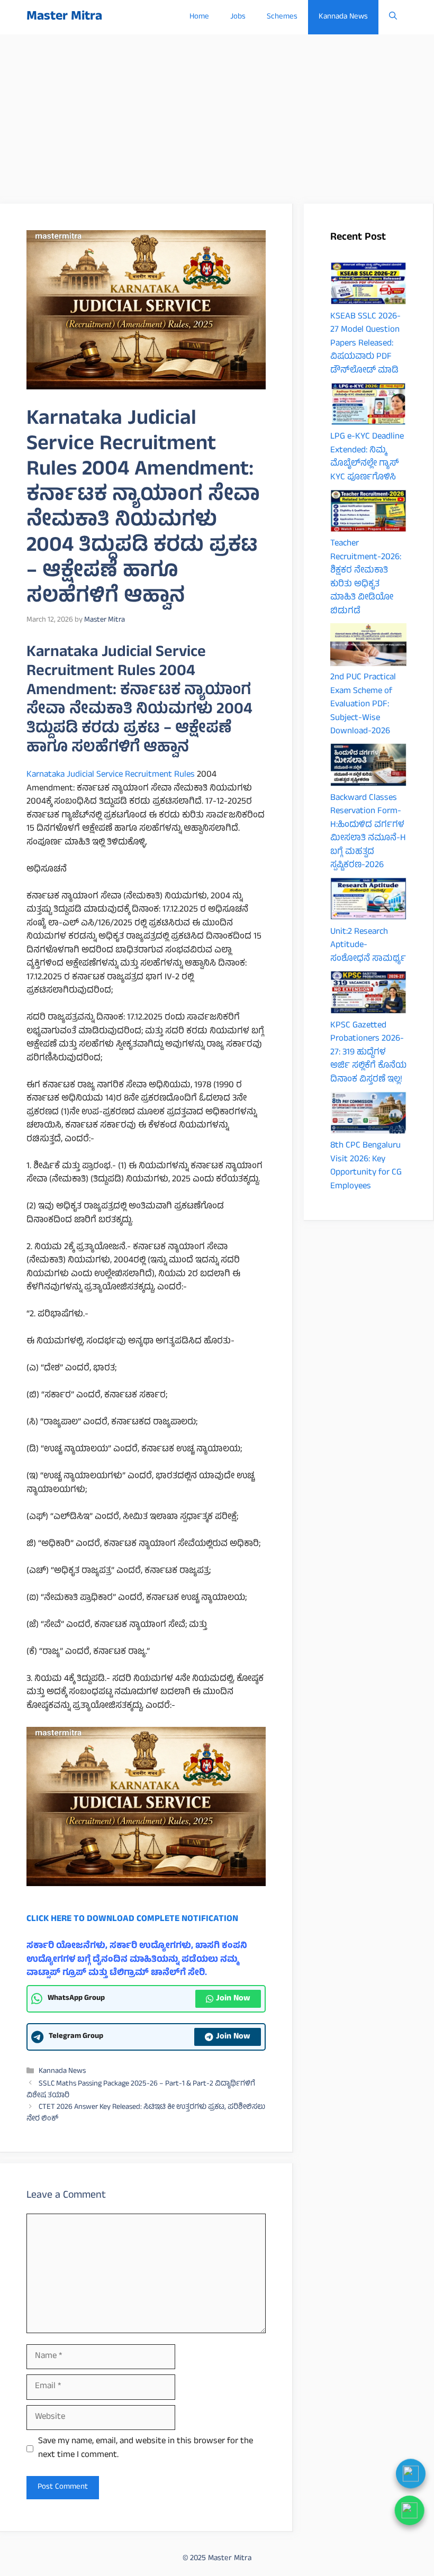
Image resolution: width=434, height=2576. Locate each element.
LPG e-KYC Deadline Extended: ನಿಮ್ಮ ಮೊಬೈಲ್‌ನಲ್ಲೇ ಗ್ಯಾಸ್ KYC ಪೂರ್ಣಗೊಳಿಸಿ (367, 457)
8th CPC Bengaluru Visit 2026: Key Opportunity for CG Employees (366, 1166)
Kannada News (343, 17)
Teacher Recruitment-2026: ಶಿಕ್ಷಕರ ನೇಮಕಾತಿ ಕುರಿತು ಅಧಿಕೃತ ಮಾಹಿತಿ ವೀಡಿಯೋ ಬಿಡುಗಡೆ (366, 578)
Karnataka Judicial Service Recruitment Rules (111, 775)
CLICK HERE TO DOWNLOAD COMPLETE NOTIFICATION (132, 1919)
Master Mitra (64, 17)
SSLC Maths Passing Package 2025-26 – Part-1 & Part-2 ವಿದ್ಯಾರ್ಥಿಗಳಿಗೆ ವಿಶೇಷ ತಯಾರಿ (141, 2090)
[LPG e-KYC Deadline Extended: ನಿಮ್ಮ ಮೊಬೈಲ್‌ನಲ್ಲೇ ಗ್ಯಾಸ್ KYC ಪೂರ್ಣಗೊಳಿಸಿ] (368, 407)
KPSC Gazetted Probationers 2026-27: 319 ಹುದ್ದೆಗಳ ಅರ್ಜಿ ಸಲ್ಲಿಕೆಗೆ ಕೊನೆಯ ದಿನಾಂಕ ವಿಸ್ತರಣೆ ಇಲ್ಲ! (368, 1053)
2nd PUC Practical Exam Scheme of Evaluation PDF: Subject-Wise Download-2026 (363, 705)
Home (199, 17)
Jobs (238, 17)
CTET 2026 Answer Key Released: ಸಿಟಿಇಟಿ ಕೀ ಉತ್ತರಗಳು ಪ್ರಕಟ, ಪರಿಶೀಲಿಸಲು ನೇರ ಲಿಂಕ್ (146, 2114)
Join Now (233, 1999)
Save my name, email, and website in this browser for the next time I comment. (146, 2449)
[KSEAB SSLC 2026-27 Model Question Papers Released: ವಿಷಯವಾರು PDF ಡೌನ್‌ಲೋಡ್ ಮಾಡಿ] (368, 286)
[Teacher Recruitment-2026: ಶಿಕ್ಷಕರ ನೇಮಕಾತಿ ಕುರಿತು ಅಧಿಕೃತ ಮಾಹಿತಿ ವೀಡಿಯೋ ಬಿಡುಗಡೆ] (368, 514)
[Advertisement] (217, 114)
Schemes (282, 17)
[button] (393, 17)
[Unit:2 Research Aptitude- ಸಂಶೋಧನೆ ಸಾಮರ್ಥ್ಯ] (368, 902)
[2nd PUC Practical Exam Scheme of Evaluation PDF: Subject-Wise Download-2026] (368, 648)
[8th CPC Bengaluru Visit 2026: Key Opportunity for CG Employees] (368, 1116)
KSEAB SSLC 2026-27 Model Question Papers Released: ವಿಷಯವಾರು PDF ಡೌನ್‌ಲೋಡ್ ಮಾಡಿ (365, 344)
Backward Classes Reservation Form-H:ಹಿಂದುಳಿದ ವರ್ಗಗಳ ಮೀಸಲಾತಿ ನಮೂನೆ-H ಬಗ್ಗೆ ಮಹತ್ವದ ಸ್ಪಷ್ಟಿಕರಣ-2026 (368, 832)
